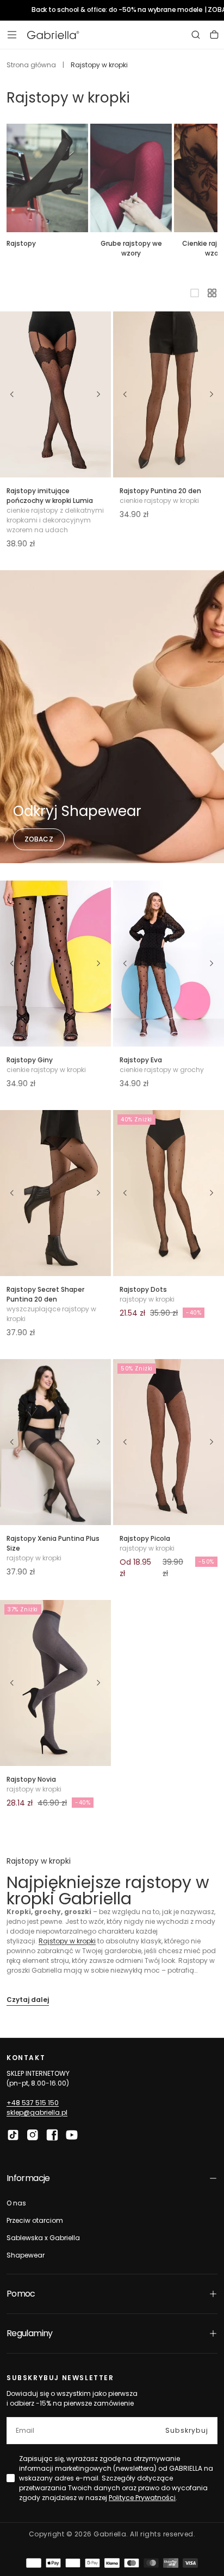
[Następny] (99, 394)
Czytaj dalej (28, 2000)
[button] (12, 35)
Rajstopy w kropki (67, 1941)
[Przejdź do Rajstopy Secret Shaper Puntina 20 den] (55, 1193)
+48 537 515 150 (33, 2103)
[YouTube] (72, 2135)
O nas (16, 2203)
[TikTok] (13, 2135)
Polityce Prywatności (142, 2498)
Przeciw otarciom (35, 2220)
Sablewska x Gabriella (43, 2238)
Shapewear (26, 2255)
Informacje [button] (28, 2178)
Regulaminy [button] (30, 2333)
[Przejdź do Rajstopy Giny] (55, 964)
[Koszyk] (214, 35)
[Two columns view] (212, 293)
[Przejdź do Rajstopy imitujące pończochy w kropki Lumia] (55, 394)
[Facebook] (52, 2135)
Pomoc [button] (21, 2294)
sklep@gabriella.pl (37, 2112)
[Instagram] (33, 2135)
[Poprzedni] (12, 394)
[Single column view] (195, 293)
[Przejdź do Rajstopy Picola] (169, 1442)
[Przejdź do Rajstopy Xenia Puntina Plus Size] (55, 1442)
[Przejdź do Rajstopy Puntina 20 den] (169, 394)
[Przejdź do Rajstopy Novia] (55, 1683)
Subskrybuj (187, 2430)
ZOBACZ (39, 839)
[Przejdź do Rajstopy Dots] (169, 1193)
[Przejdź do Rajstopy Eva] (169, 964)
